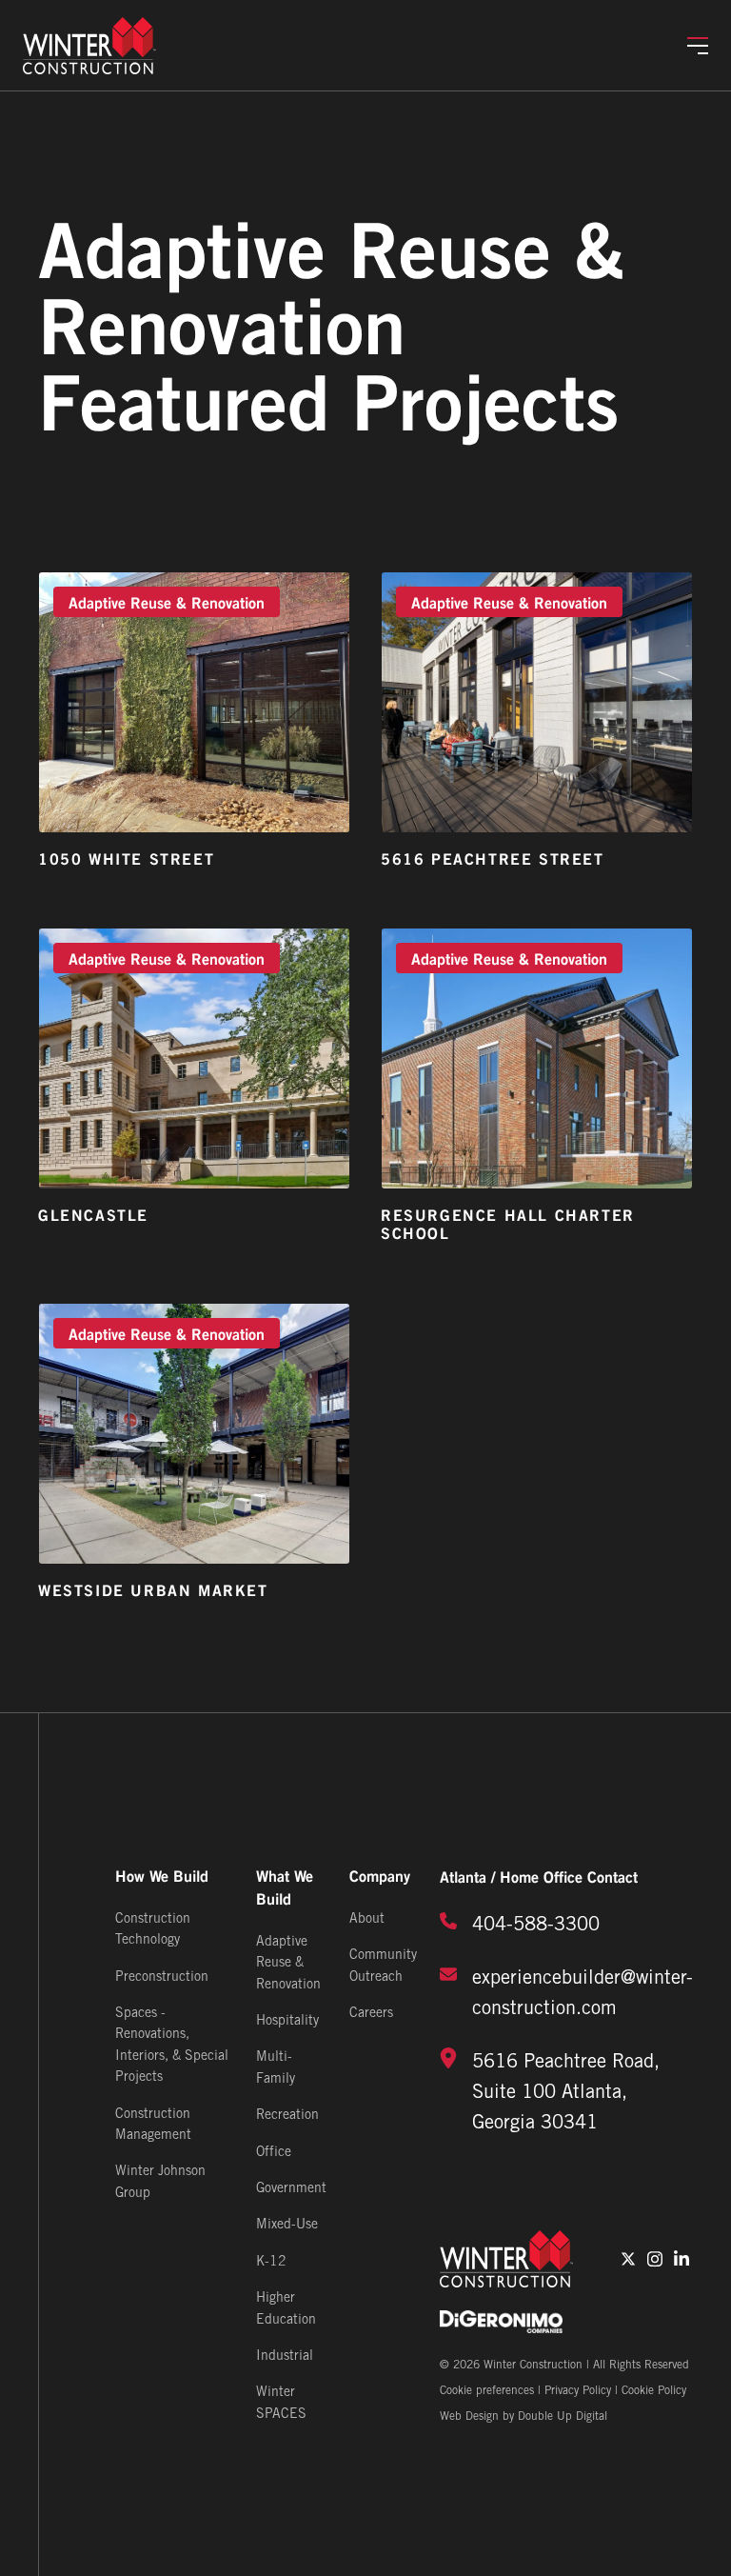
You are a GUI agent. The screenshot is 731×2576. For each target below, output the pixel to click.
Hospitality (287, 2021)
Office (274, 2153)
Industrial (285, 2356)
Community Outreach (383, 1966)
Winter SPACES (281, 2403)
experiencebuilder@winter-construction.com (583, 1994)
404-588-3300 (536, 1926)
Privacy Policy (578, 2391)
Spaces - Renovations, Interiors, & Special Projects (172, 2046)
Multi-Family (276, 2068)
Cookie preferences (487, 2391)
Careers (371, 2014)
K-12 (271, 2262)
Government (291, 2189)
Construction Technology (153, 1930)
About (367, 1919)
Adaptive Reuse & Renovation (288, 1964)
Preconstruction (162, 1977)
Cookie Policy (654, 2391)
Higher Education (286, 2309)
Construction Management (153, 2125)
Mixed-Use (287, 2225)
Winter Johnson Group (160, 2182)
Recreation (287, 2116)
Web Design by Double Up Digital (524, 2416)
